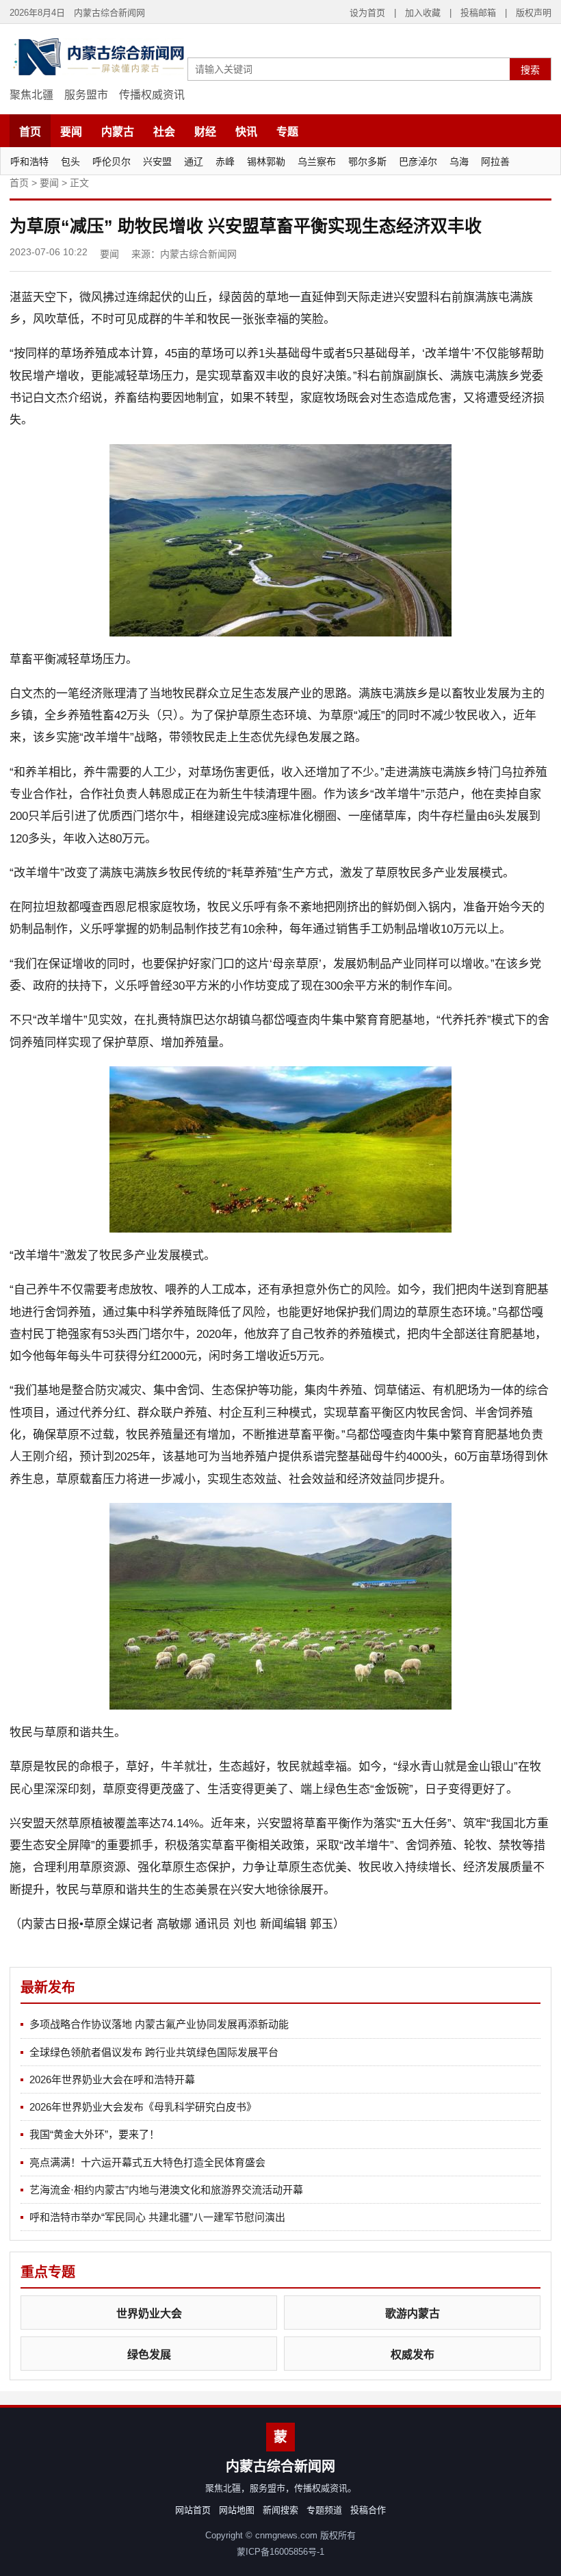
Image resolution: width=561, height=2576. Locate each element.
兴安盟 (157, 162)
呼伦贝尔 (112, 162)
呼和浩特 (29, 162)
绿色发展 (149, 2355)
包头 (70, 162)
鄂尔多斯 (367, 162)
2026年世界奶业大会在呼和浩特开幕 (112, 2079)
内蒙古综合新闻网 (198, 254)
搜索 (530, 70)
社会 (164, 132)
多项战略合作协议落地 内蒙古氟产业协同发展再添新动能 (159, 2024)
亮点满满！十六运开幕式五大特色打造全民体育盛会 (147, 2162)
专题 (287, 132)
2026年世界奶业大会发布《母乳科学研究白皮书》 (143, 2107)
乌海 (459, 162)
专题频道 (324, 2510)
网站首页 (193, 2510)
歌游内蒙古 (413, 2314)
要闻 (71, 132)
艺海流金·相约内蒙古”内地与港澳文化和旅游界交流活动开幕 (166, 2190)
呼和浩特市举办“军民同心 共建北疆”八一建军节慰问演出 (157, 2217)
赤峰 (225, 162)
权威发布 (413, 2355)
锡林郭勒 (266, 162)
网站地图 (237, 2510)
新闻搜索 (280, 2510)
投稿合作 (368, 2510)
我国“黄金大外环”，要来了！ (94, 2134)
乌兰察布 (317, 162)
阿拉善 (495, 162)
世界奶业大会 (149, 2314)
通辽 (194, 162)
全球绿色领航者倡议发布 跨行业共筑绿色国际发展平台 (154, 2052)
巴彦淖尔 (418, 162)
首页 (30, 132)
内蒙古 (118, 132)
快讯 (246, 132)
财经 (205, 132)
